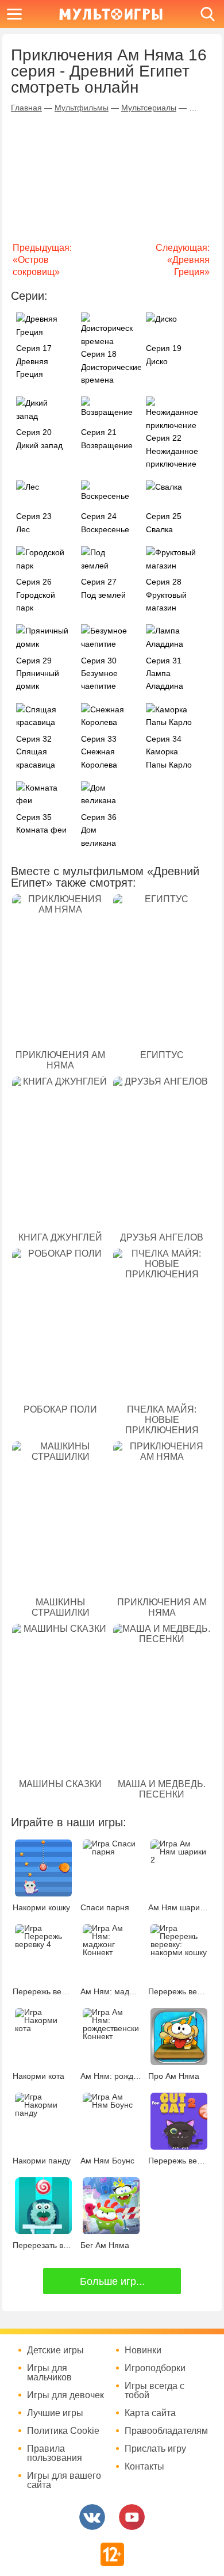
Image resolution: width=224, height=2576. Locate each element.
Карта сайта (150, 2413)
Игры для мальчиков (49, 2373)
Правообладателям (166, 2431)
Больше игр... (112, 2281)
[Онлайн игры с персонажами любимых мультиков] (111, 14)
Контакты (144, 2467)
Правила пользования (55, 2453)
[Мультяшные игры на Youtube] (132, 2517)
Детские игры (55, 2350)
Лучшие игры (55, 2413)
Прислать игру (155, 2449)
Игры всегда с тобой (155, 2391)
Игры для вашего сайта (64, 2480)
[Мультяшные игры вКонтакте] (92, 2517)
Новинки (143, 2350)
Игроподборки (155, 2368)
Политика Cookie (63, 2431)
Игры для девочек (65, 2395)
